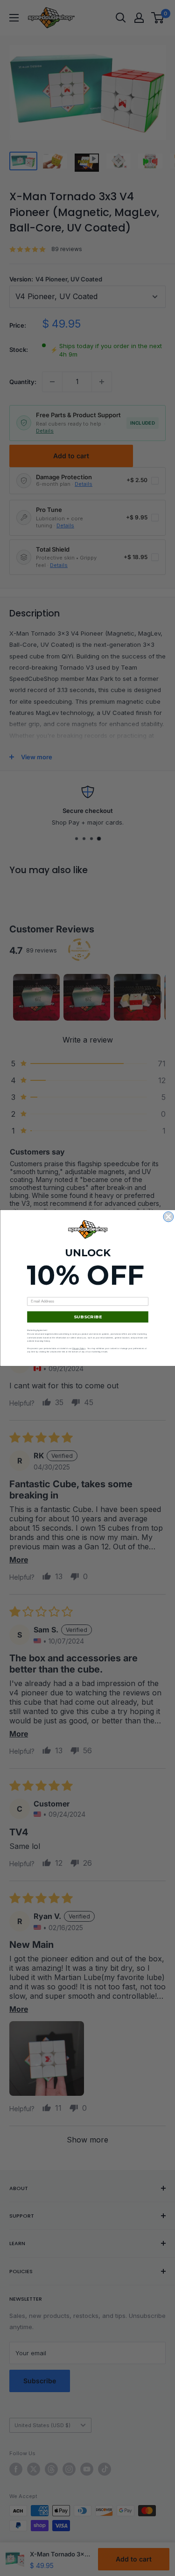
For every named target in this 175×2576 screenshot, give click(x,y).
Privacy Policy (78, 1348)
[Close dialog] (168, 1217)
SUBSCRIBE (87, 1317)
